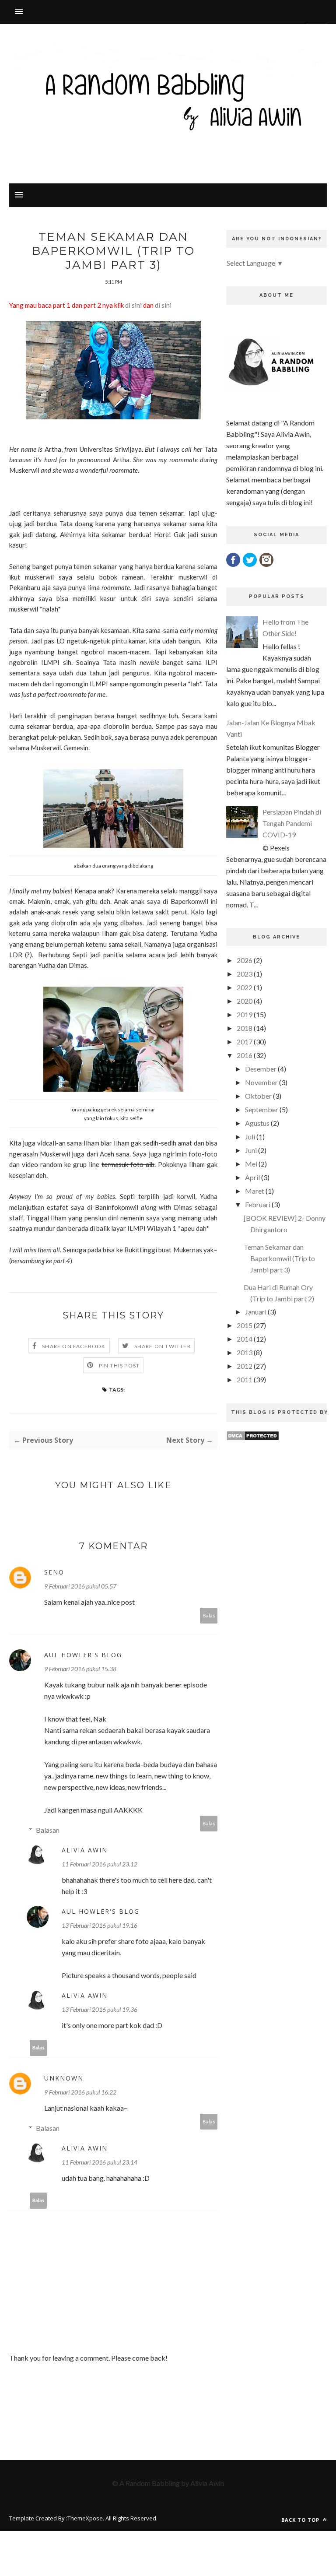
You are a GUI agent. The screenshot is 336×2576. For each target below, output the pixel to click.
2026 (245, 960)
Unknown (64, 2078)
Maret (255, 1191)
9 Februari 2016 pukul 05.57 (80, 1586)
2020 (245, 1001)
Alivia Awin (85, 1850)
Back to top (301, 2520)
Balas (209, 1615)
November (261, 1082)
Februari (258, 1204)
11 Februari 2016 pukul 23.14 (100, 2162)
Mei (251, 1164)
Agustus (257, 1123)
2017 (245, 1042)
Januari (256, 1312)
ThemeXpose (85, 2518)
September (262, 1109)
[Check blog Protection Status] (253, 1438)
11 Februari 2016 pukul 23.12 (100, 1864)
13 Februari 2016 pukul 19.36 (100, 2009)
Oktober (258, 1096)
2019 (245, 1014)
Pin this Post (119, 1365)
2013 (245, 1352)
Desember (261, 1069)
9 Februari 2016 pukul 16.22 (80, 2092)
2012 (245, 1366)
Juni (251, 1150)
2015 (245, 1325)
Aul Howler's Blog (83, 1655)
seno (54, 1572)
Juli (250, 1137)
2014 (245, 1339)
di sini (133, 305)
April (252, 1177)
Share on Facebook (74, 1346)
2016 (245, 1055)
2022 (245, 987)
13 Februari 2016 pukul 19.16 (100, 1925)
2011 (245, 1379)
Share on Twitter (163, 1346)
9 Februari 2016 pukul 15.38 (80, 1669)
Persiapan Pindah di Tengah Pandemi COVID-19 (292, 823)
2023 (245, 974)
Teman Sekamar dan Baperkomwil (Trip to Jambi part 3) (279, 1258)
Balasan (48, 1830)
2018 (245, 1028)
